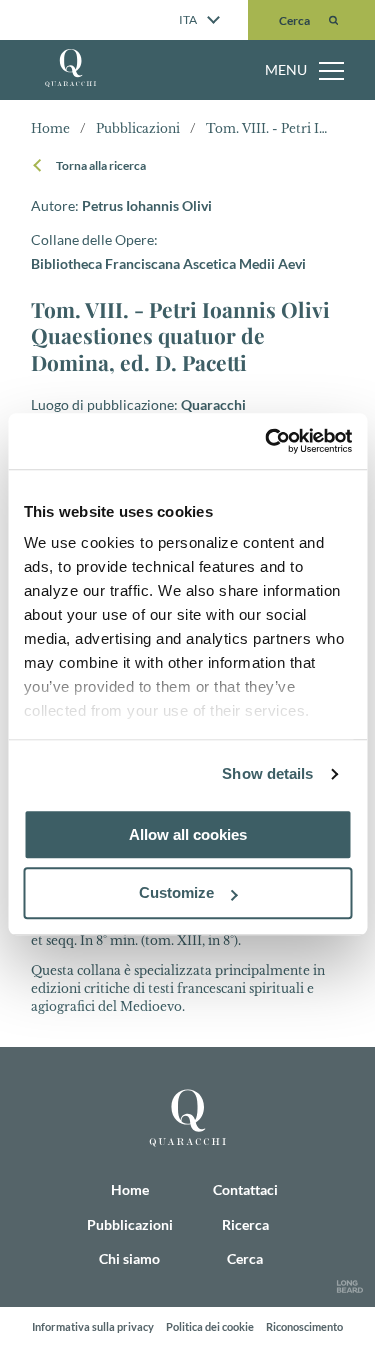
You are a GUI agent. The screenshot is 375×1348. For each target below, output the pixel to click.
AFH (83, 191)
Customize (176, 893)
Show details (267, 773)
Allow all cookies (188, 834)
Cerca (245, 1258)
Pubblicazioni (122, 105)
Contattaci (107, 277)
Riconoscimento (304, 1326)
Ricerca (95, 234)
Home (90, 62)
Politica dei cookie (210, 1326)
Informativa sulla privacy (93, 1326)
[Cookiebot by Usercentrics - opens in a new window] (267, 441)
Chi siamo (107, 148)
